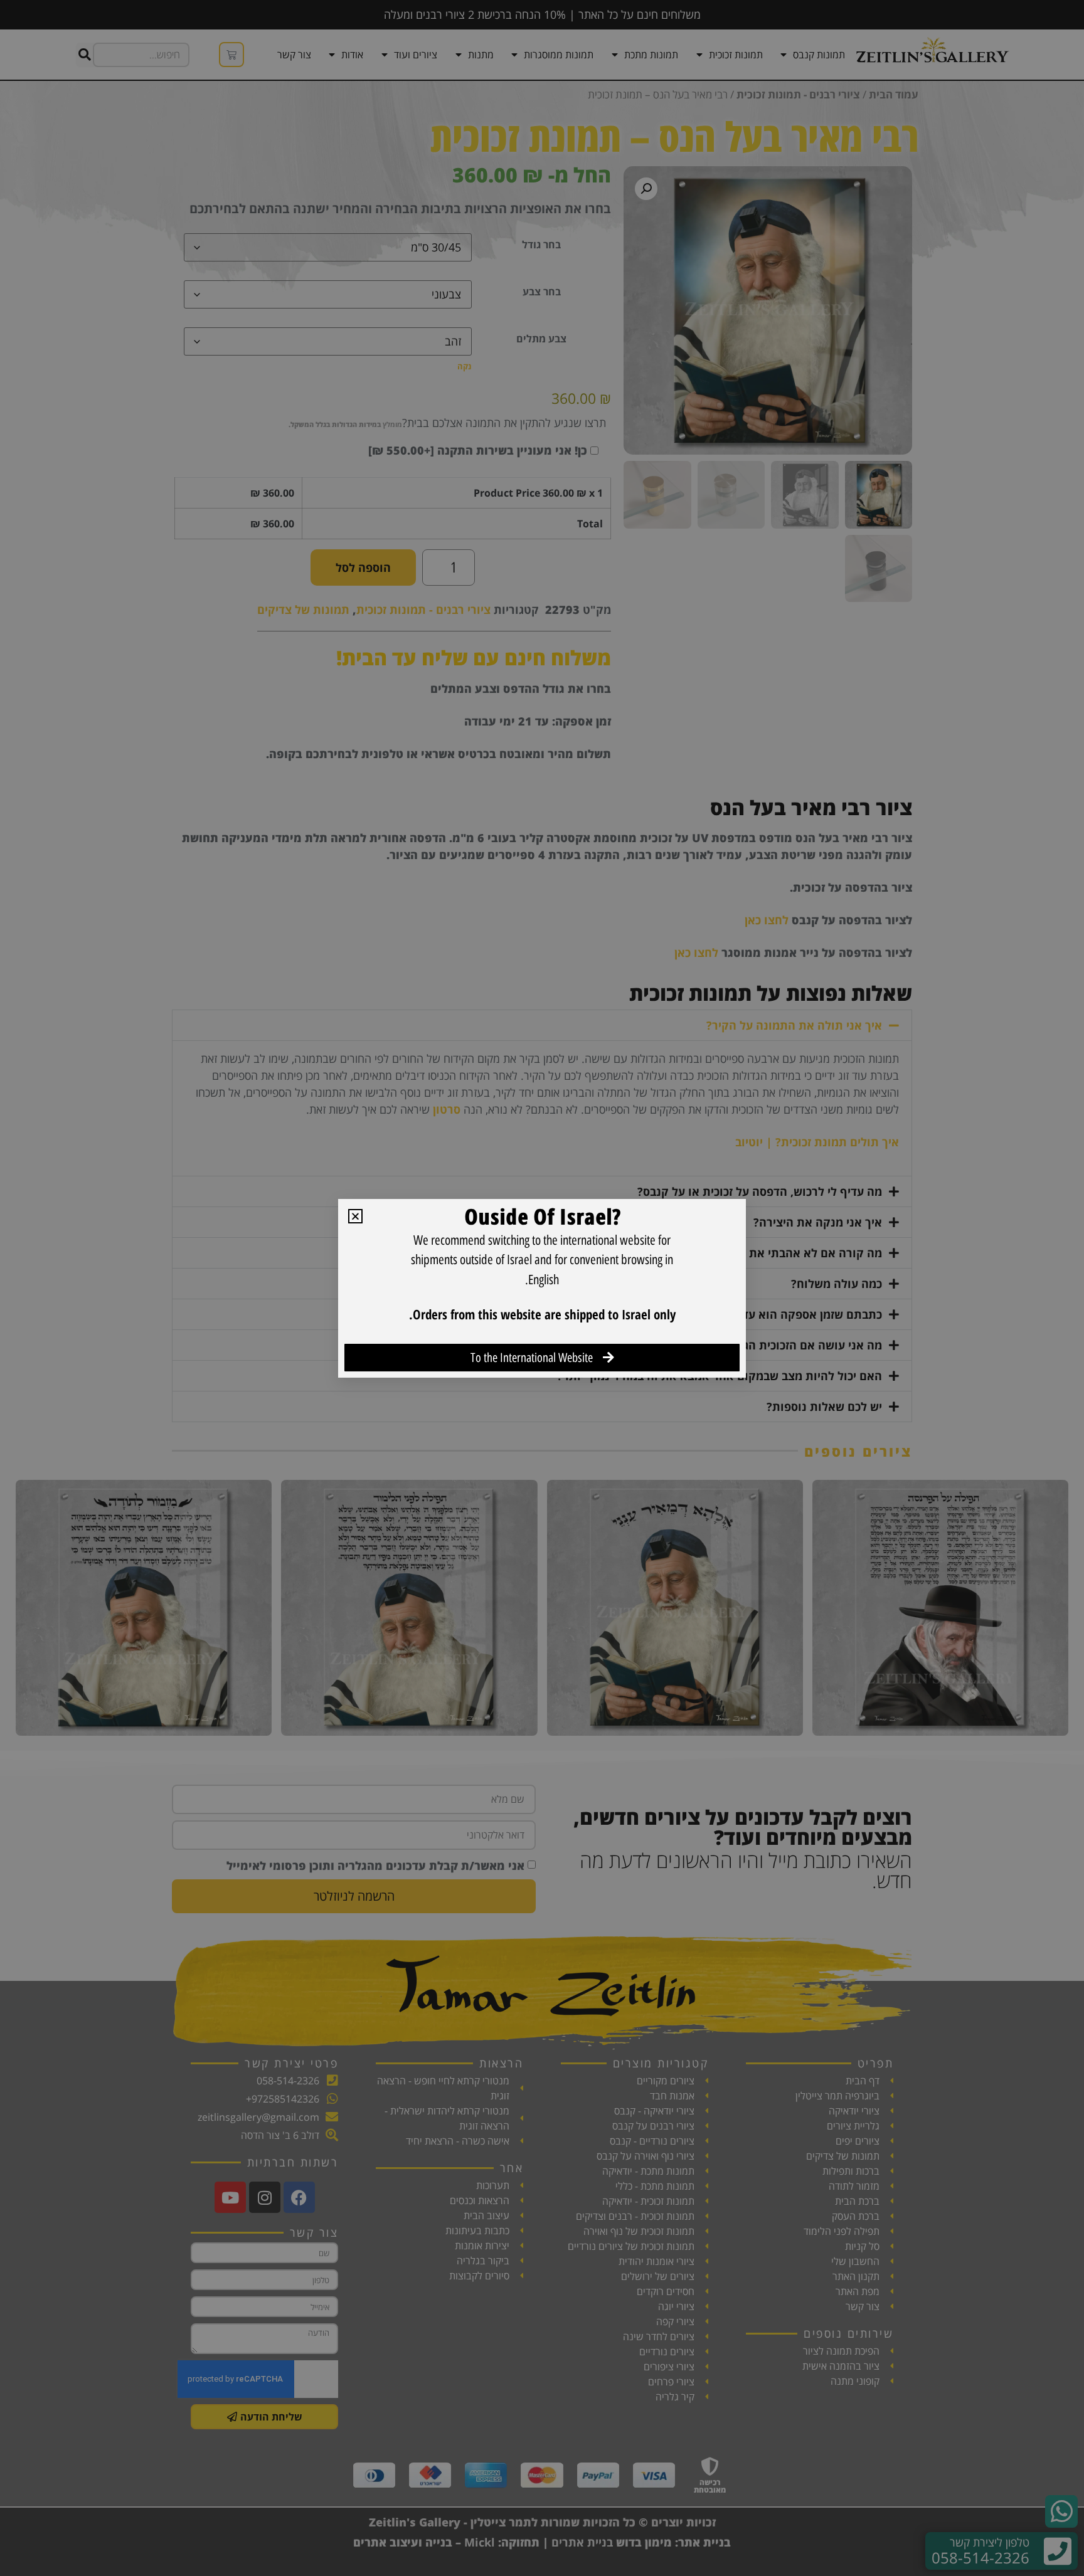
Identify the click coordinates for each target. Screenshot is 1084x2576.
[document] (542, 1288)
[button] (355, 1216)
